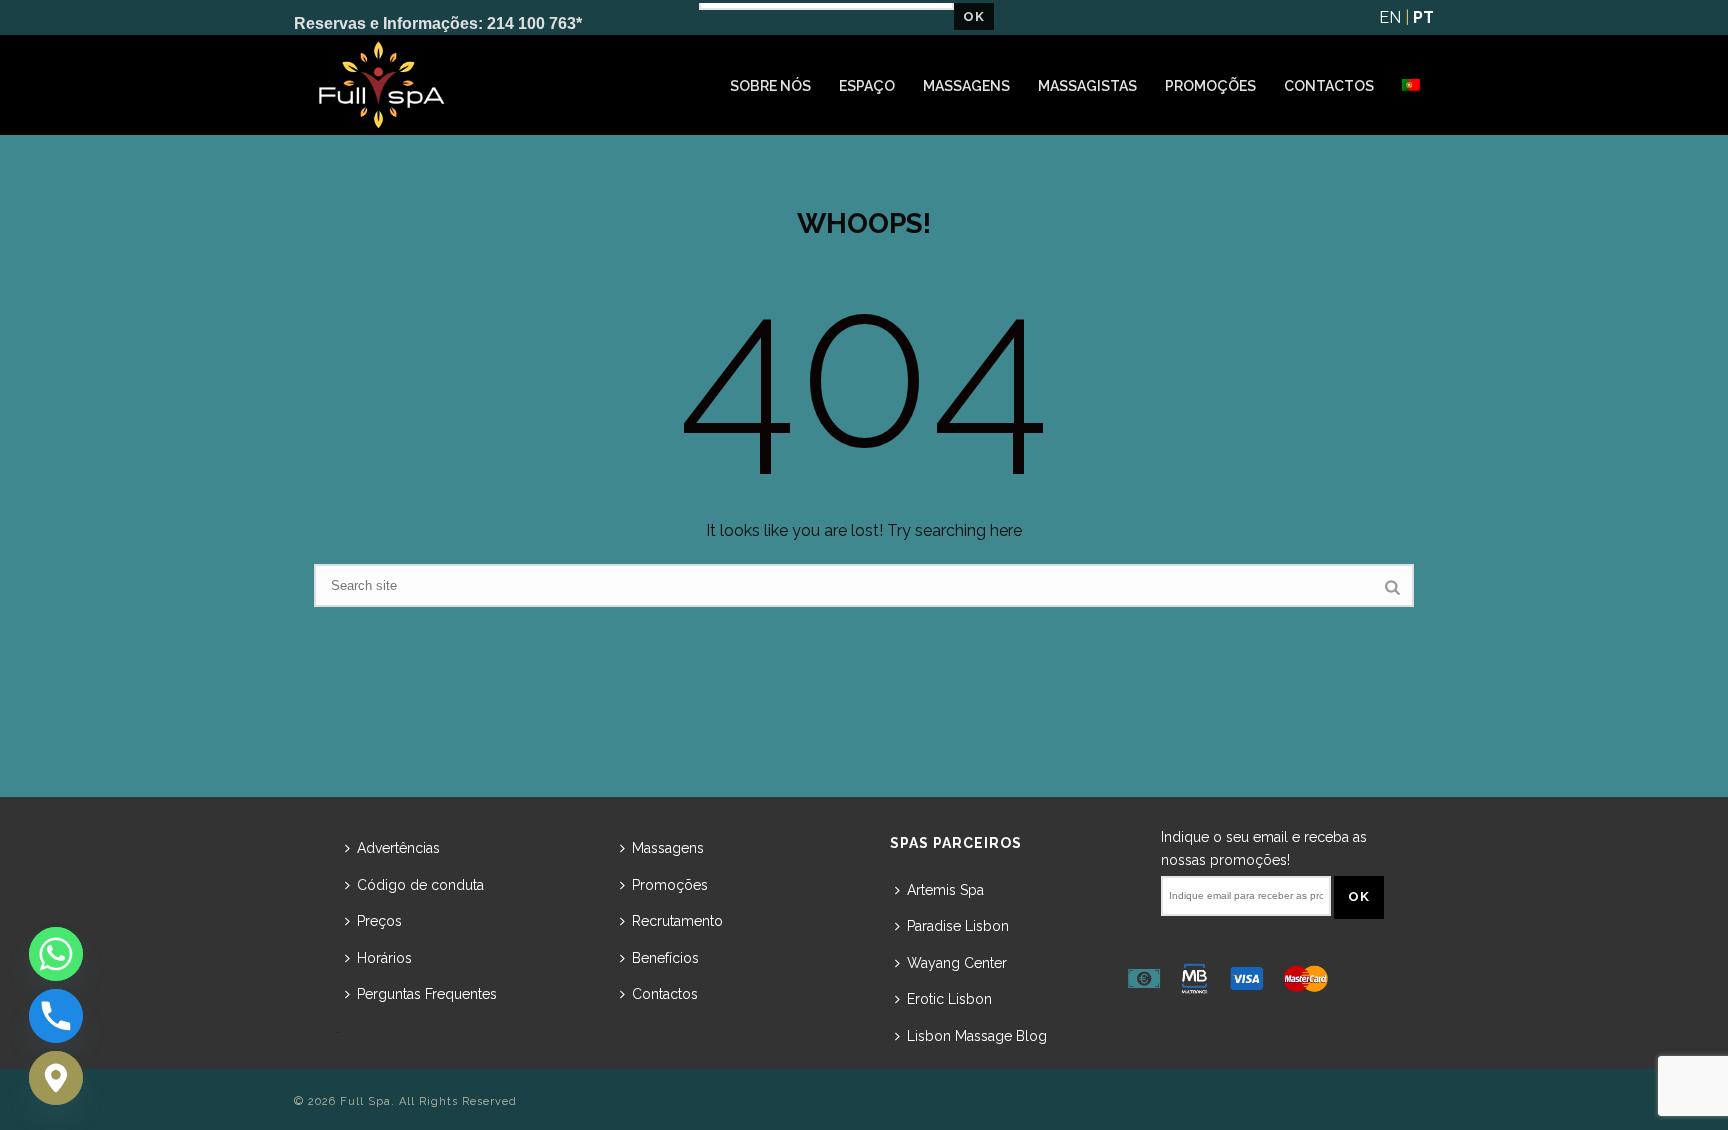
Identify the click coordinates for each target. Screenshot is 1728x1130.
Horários (384, 958)
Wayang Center (957, 963)
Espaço (867, 86)
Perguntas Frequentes (427, 994)
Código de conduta (420, 885)
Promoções (1210, 86)
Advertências (398, 848)
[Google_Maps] (56, 1078)
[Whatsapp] (56, 954)
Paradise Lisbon (958, 926)
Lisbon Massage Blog (977, 1036)
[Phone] (56, 1016)
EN (1390, 17)
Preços (379, 921)
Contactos (1329, 86)
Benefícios (665, 958)
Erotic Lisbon (949, 999)
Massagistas (1087, 86)
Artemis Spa (945, 890)
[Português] (1411, 86)
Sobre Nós (770, 86)
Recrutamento (677, 921)
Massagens (966, 86)
